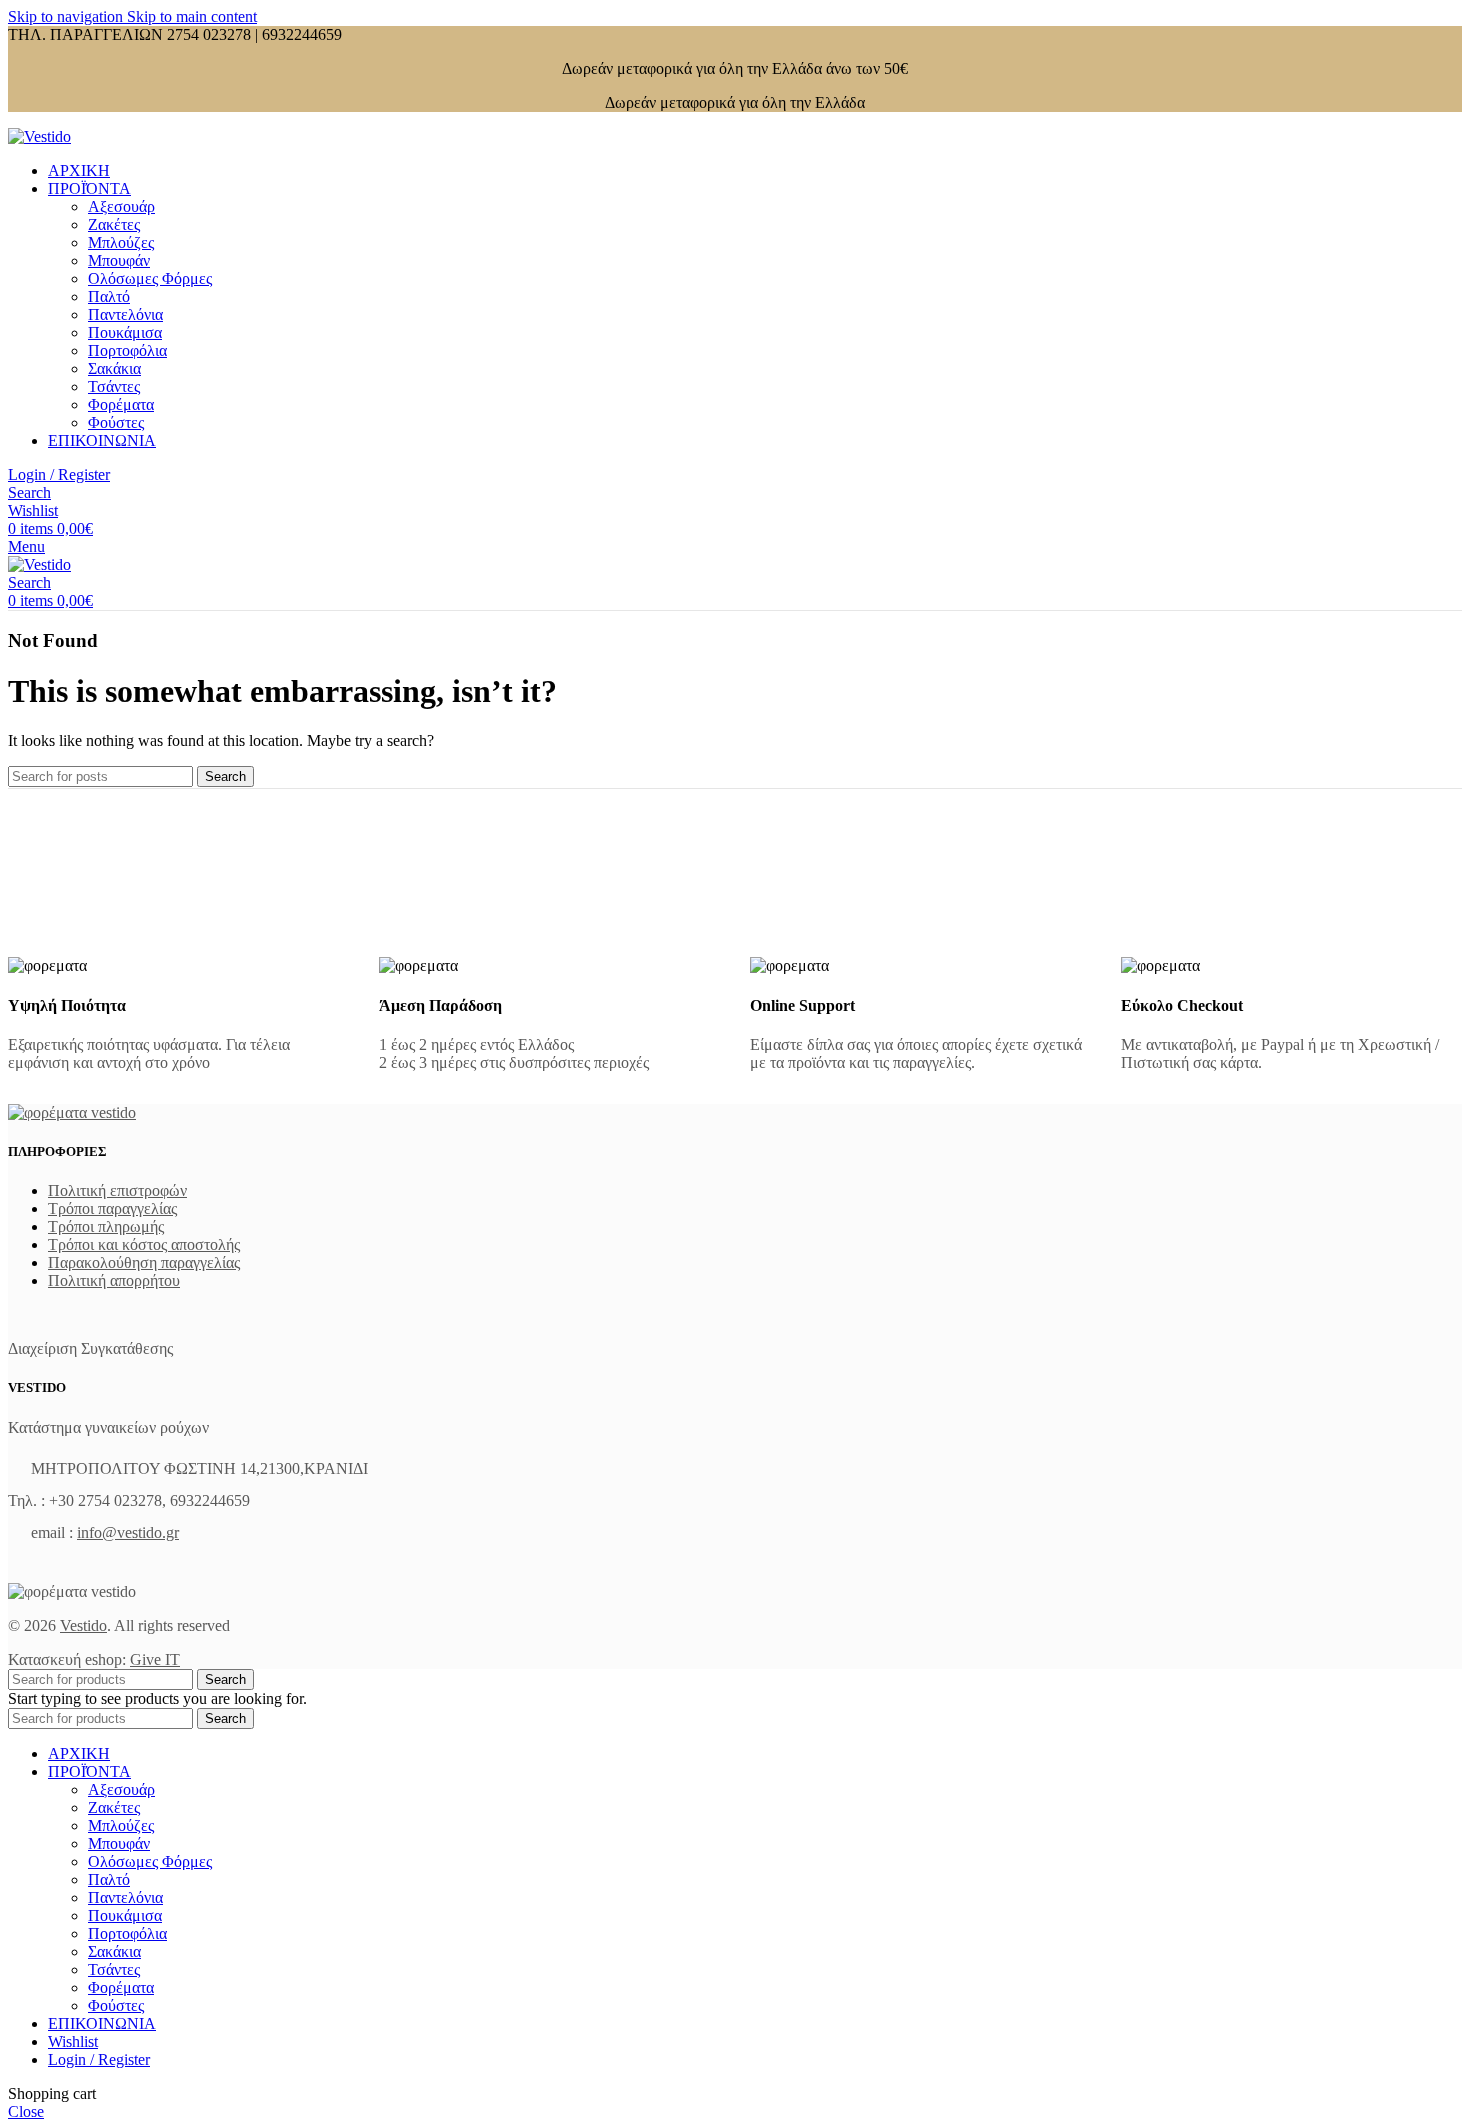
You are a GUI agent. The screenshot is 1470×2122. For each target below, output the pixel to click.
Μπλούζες (121, 242)
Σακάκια (114, 368)
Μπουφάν (119, 260)
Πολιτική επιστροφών (117, 1190)
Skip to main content (192, 16)
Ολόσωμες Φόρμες (150, 278)
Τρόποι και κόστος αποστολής (144, 1244)
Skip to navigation (67, 16)
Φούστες (116, 422)
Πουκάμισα (125, 332)
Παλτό (109, 296)
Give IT (155, 1659)
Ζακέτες (114, 224)
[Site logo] (39, 136)
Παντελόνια (125, 314)
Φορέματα (121, 404)
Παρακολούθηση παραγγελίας (144, 1262)
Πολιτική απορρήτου (114, 1280)
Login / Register (99, 2059)
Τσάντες (114, 386)
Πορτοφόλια (127, 350)
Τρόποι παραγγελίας (112, 1208)
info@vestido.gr (128, 1532)
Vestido (83, 1625)
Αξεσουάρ (121, 206)
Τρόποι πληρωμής (106, 1226)
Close (26, 2111)
